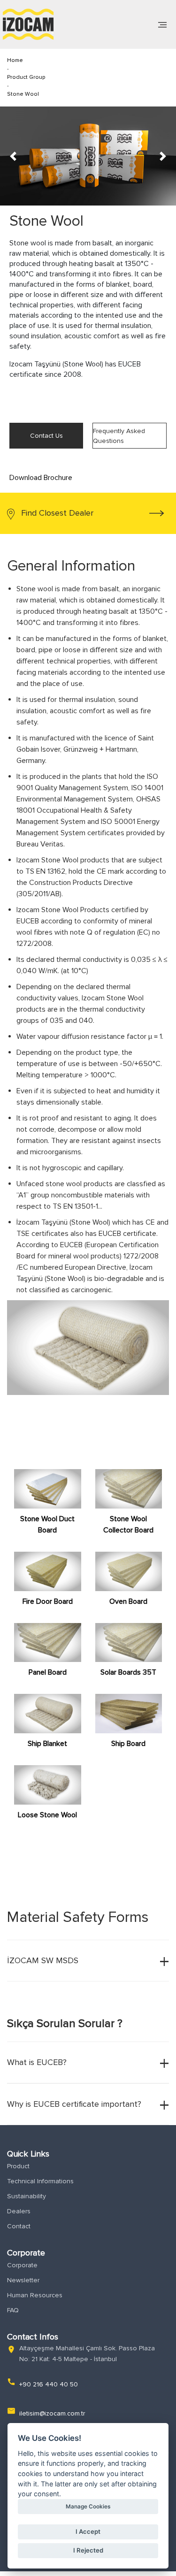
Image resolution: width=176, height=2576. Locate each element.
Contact (19, 2226)
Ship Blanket (47, 1744)
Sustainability (27, 2196)
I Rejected (88, 2550)
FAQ (13, 2310)
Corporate (22, 2265)
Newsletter (23, 2280)
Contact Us (46, 436)
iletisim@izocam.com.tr (52, 2413)
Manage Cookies (88, 2507)
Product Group (26, 77)
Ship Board (128, 1744)
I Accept (88, 2531)
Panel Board (48, 1672)
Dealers (19, 2211)
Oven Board (128, 1601)
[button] (13, 156)
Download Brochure (41, 478)
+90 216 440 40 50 (49, 2384)
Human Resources (35, 2295)
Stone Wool (23, 94)
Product (18, 2166)
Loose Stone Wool (47, 1815)
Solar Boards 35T (128, 1672)
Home (15, 60)
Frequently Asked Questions (119, 436)
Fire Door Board (48, 1601)
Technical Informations (40, 2181)
